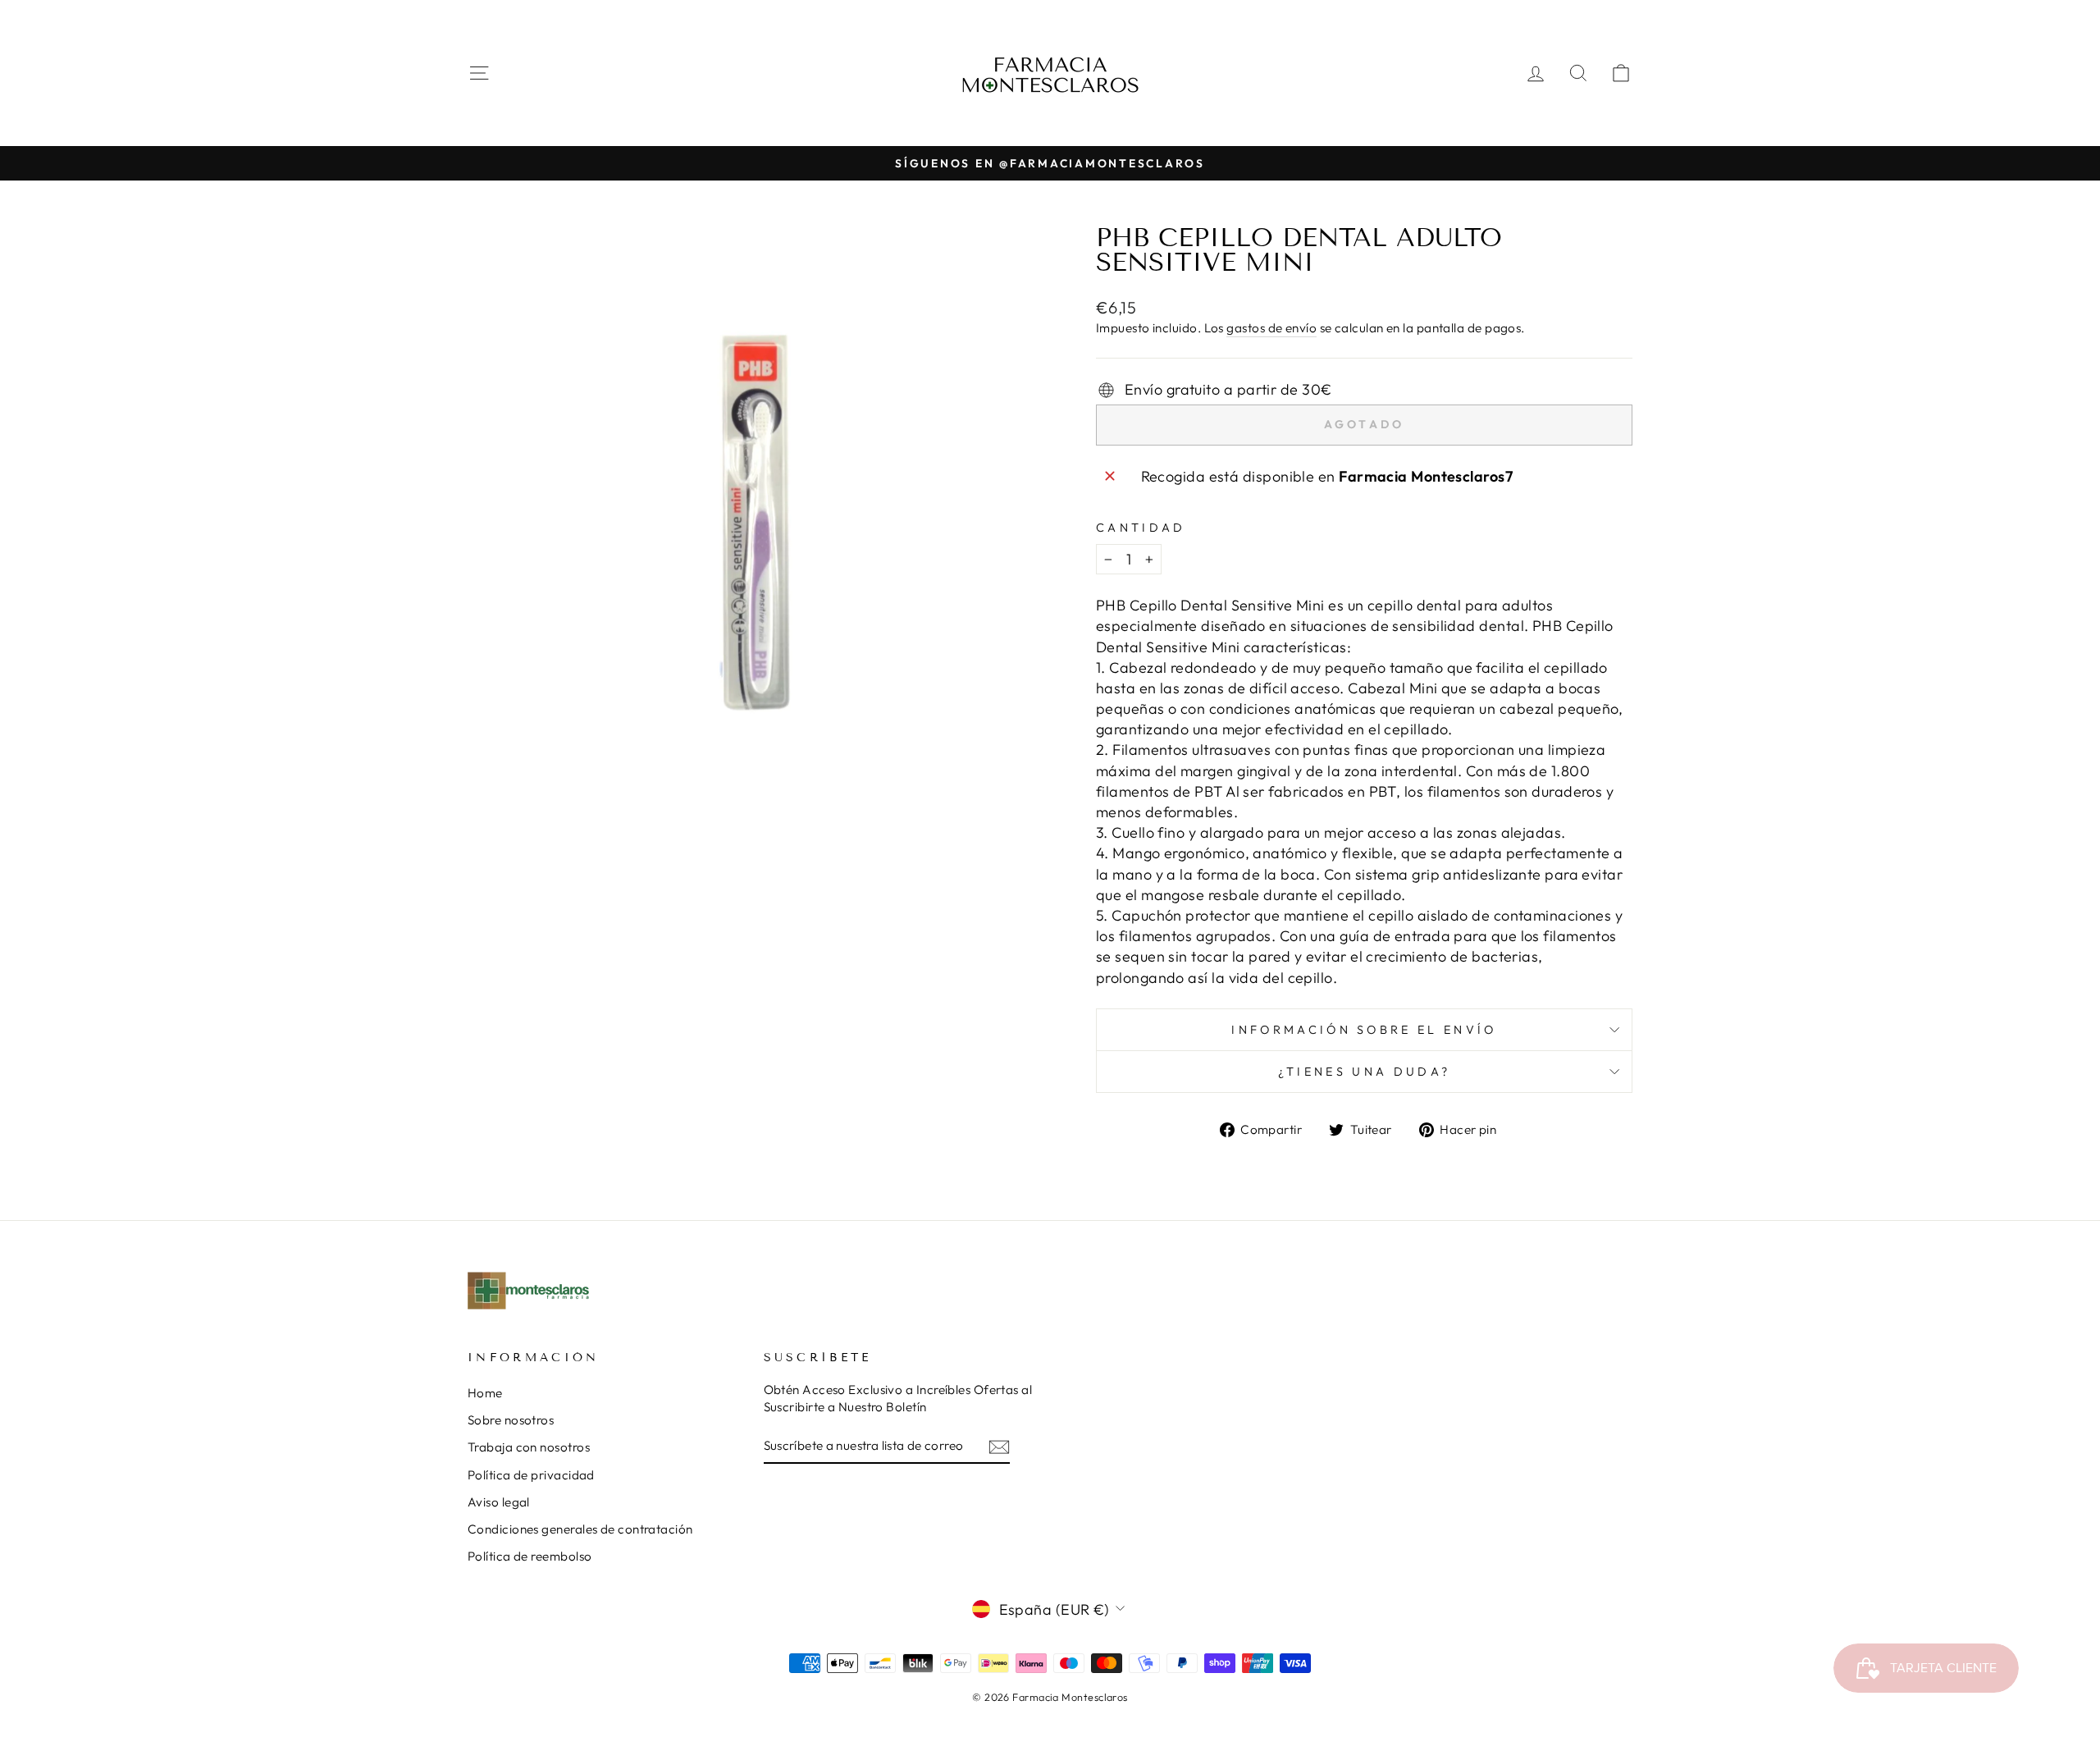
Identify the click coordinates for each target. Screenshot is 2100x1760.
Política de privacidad (531, 1475)
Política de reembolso (530, 1556)
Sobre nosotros (511, 1420)
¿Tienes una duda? (1364, 1072)
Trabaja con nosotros (529, 1447)
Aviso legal (499, 1502)
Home (485, 1393)
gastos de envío (1271, 328)
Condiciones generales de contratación (580, 1529)
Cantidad (1141, 528)
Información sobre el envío (1364, 1030)
